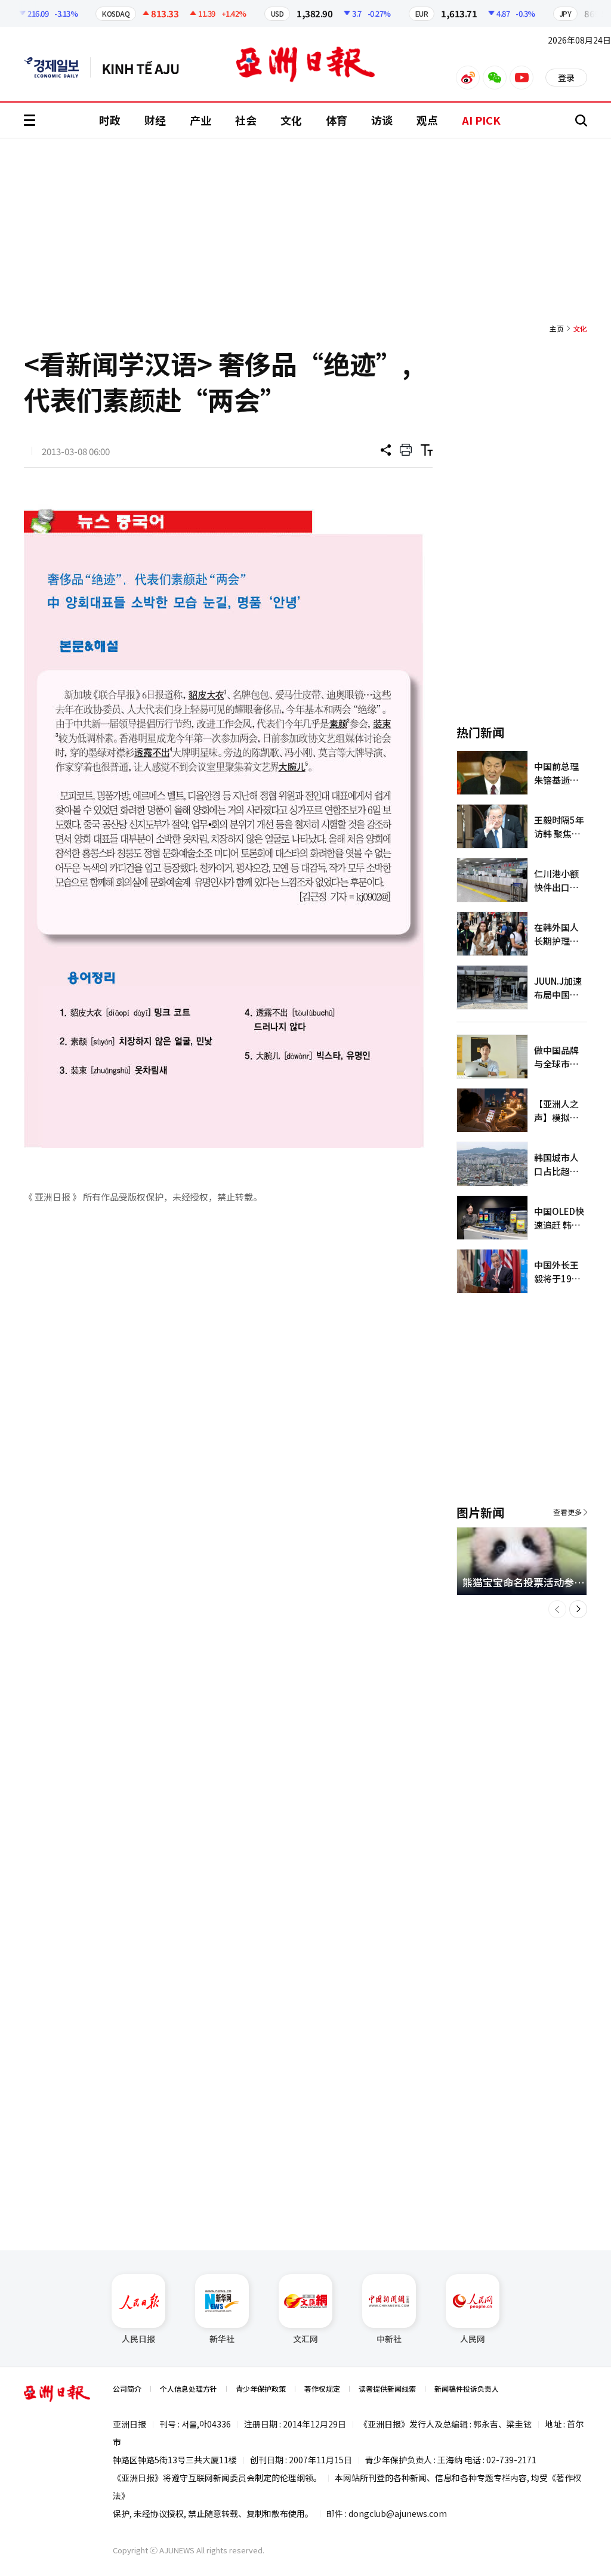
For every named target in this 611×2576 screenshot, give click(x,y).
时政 (110, 120)
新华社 (222, 2339)
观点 (427, 120)
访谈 (382, 120)
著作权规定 (322, 2388)
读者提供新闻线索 (387, 2388)
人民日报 (138, 2339)
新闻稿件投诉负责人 (467, 2388)
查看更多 (567, 1512)
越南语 (146, 67)
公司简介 (127, 2388)
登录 (566, 78)
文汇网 (305, 2339)
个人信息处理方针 (189, 2388)
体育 (337, 120)
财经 (155, 120)
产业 (200, 120)
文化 (291, 120)
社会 (246, 120)
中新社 (389, 2339)
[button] (557, 1609)
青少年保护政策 (261, 2388)
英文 (57, 67)
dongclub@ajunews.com (398, 2513)
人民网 (473, 2339)
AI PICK (481, 120)
